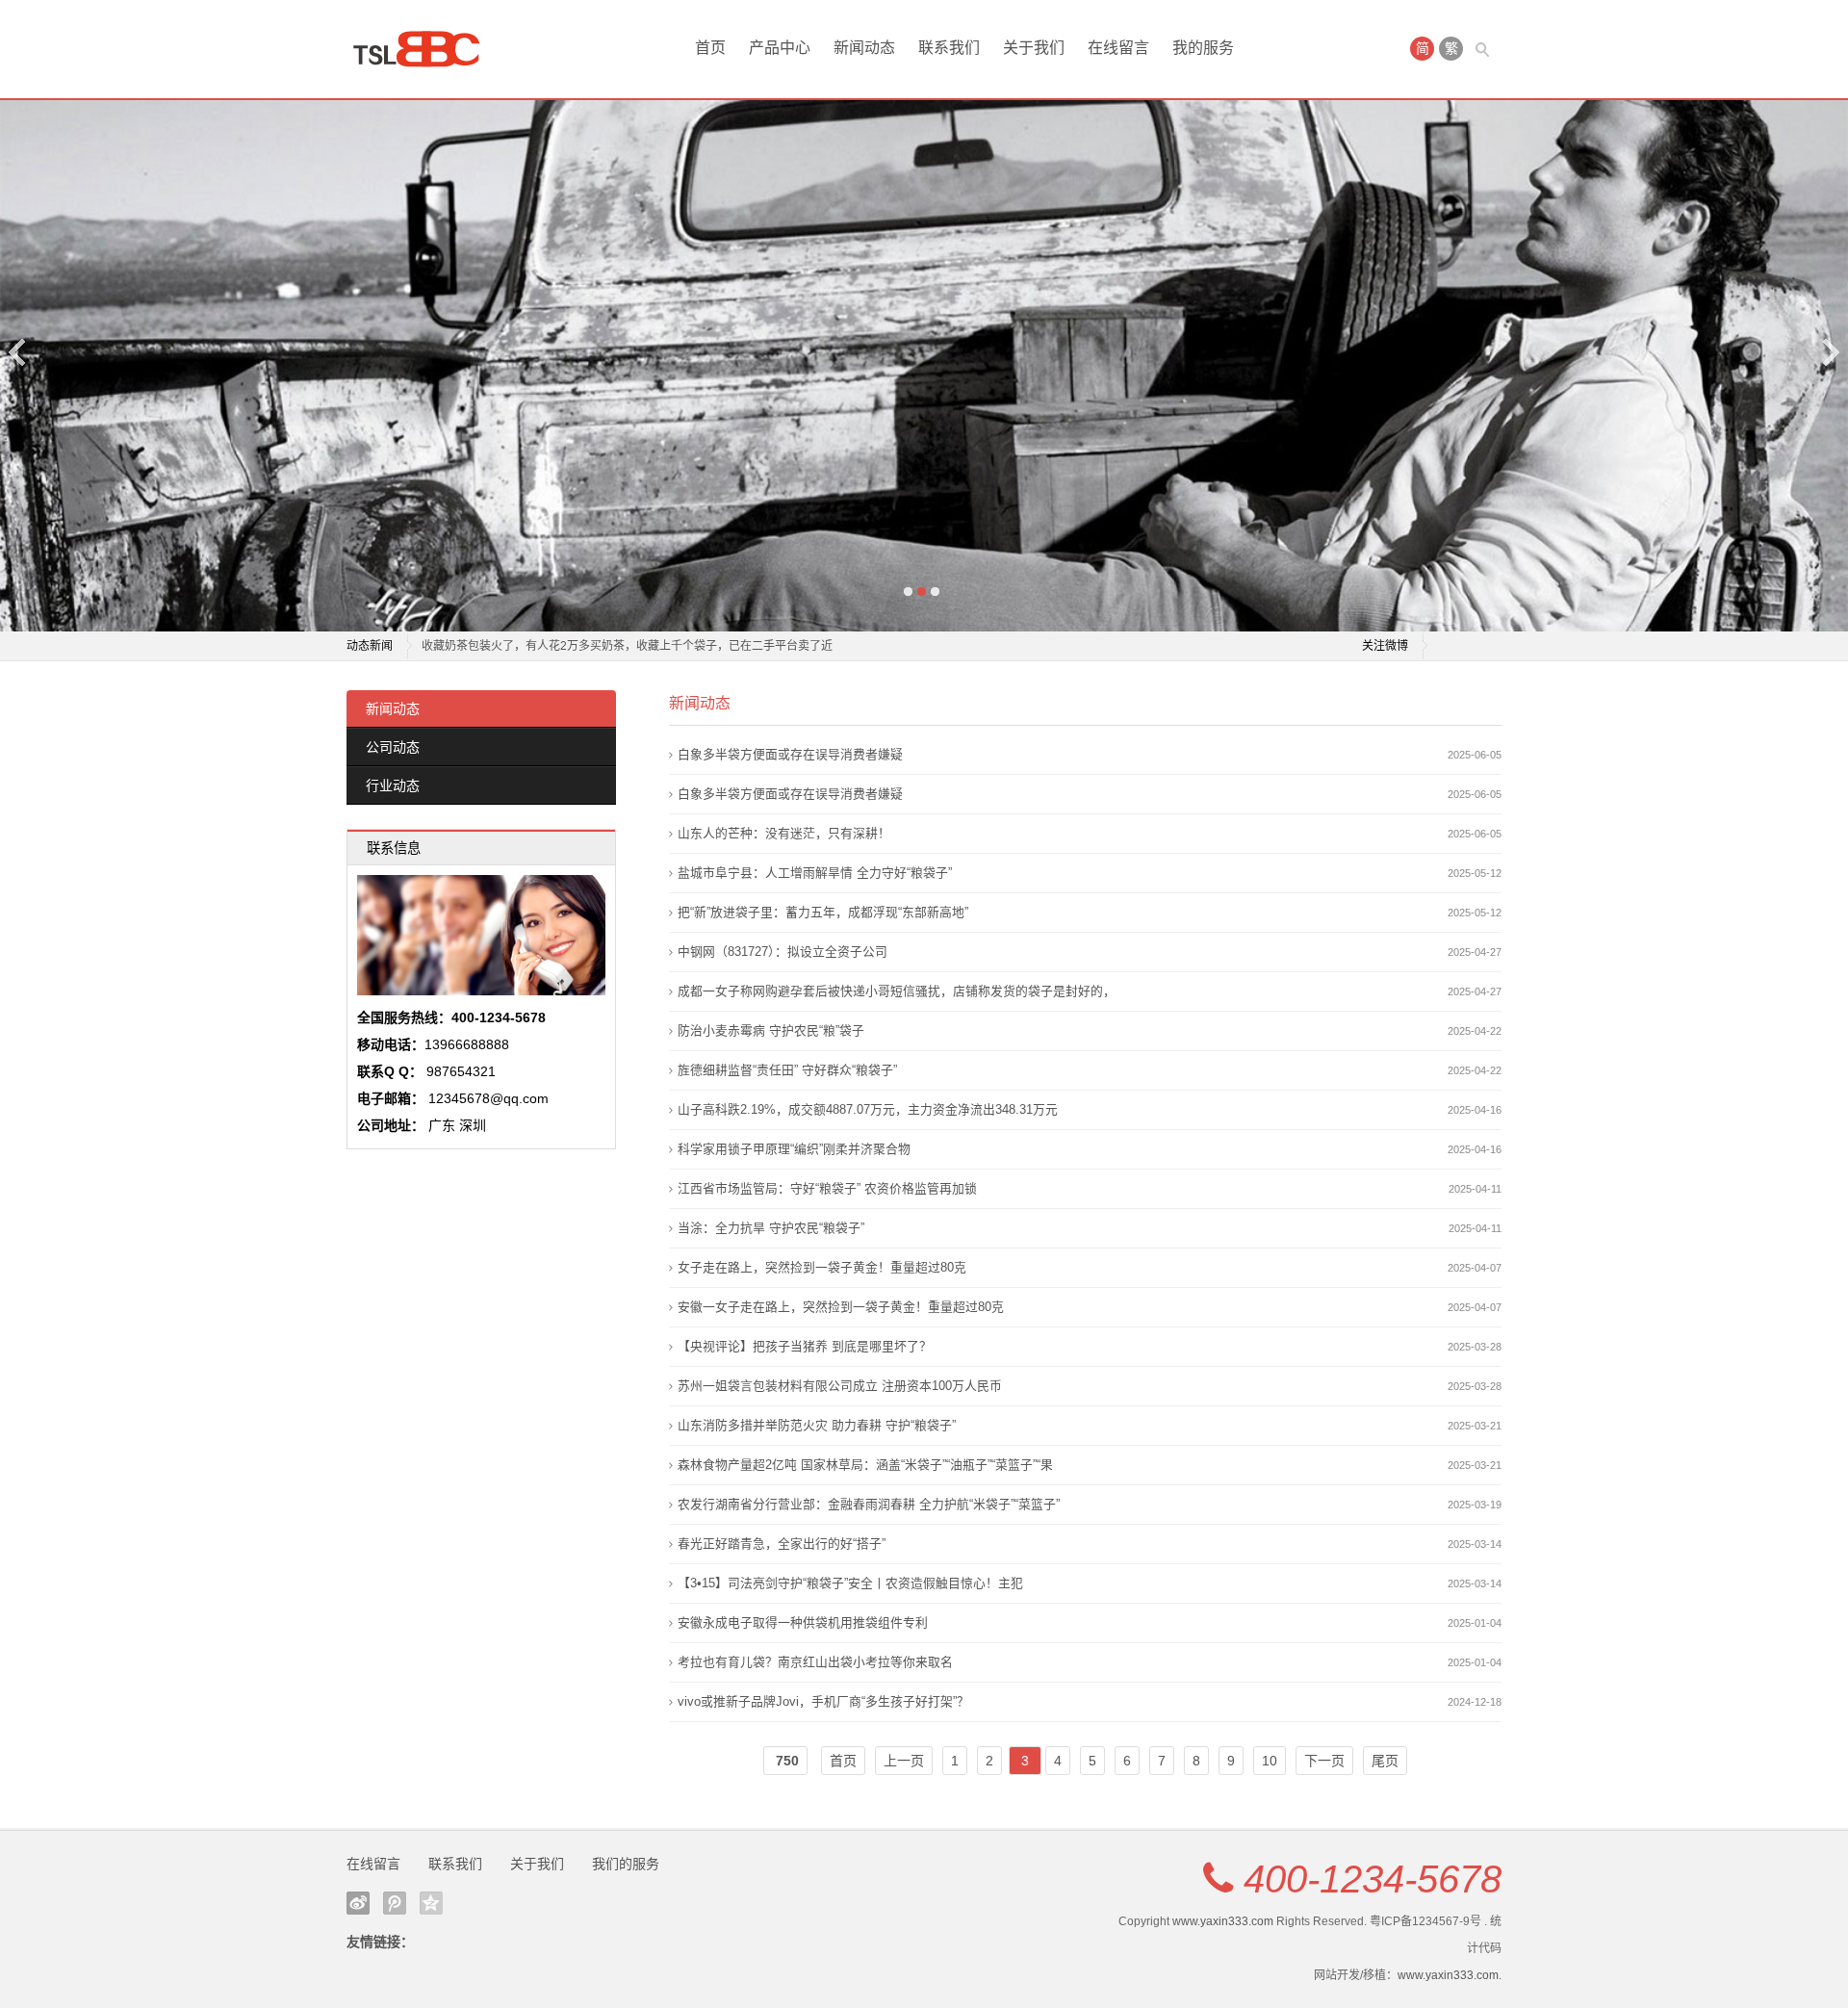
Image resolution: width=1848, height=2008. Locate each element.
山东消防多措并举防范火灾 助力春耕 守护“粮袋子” (817, 1425)
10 (1270, 1761)
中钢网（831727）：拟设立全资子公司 (783, 952)
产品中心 (780, 48)
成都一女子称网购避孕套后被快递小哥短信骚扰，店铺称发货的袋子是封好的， (897, 991)
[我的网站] (423, 49)
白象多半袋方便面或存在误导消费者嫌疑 (790, 754)
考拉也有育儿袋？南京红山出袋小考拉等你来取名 (815, 1662)
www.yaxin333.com (1223, 1921)
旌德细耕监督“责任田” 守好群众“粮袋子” (787, 1070)
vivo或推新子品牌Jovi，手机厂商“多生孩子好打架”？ (823, 1701)
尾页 (1385, 1761)
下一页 (1324, 1761)
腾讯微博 (395, 1903)
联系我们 (949, 48)
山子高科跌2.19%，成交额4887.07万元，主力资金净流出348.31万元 (868, 1109)
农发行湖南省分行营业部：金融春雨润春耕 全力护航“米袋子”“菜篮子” (869, 1504)
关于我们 (1034, 48)
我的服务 (1203, 48)
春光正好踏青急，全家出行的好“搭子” (782, 1544)
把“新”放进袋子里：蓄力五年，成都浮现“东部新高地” (823, 912)
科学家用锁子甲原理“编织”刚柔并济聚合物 (794, 1149)
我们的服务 (626, 1864)
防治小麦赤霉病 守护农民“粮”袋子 (771, 1030)
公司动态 (393, 747)
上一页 (904, 1761)
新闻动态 (864, 48)
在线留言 (1118, 48)
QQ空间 (431, 1903)
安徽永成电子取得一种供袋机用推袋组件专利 (803, 1622)
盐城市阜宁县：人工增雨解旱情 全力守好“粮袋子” (815, 873)
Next (1830, 352)
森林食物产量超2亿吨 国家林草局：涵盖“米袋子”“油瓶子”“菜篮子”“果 (865, 1465)
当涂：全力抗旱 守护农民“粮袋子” (771, 1228)
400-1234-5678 (1373, 1879)
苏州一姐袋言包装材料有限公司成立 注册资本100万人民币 (840, 1386)
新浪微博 (358, 1903)
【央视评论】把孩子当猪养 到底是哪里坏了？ (805, 1346)
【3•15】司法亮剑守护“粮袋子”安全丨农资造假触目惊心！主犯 (850, 1583)
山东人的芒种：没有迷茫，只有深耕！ (784, 833)
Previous (18, 352)
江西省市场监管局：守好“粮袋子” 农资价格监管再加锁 (827, 1188)
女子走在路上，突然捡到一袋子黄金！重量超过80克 (822, 1267)
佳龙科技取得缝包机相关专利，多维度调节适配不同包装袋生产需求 (595, 646)
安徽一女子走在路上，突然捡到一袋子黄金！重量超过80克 (841, 1307)
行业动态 (393, 785)
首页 (710, 48)
